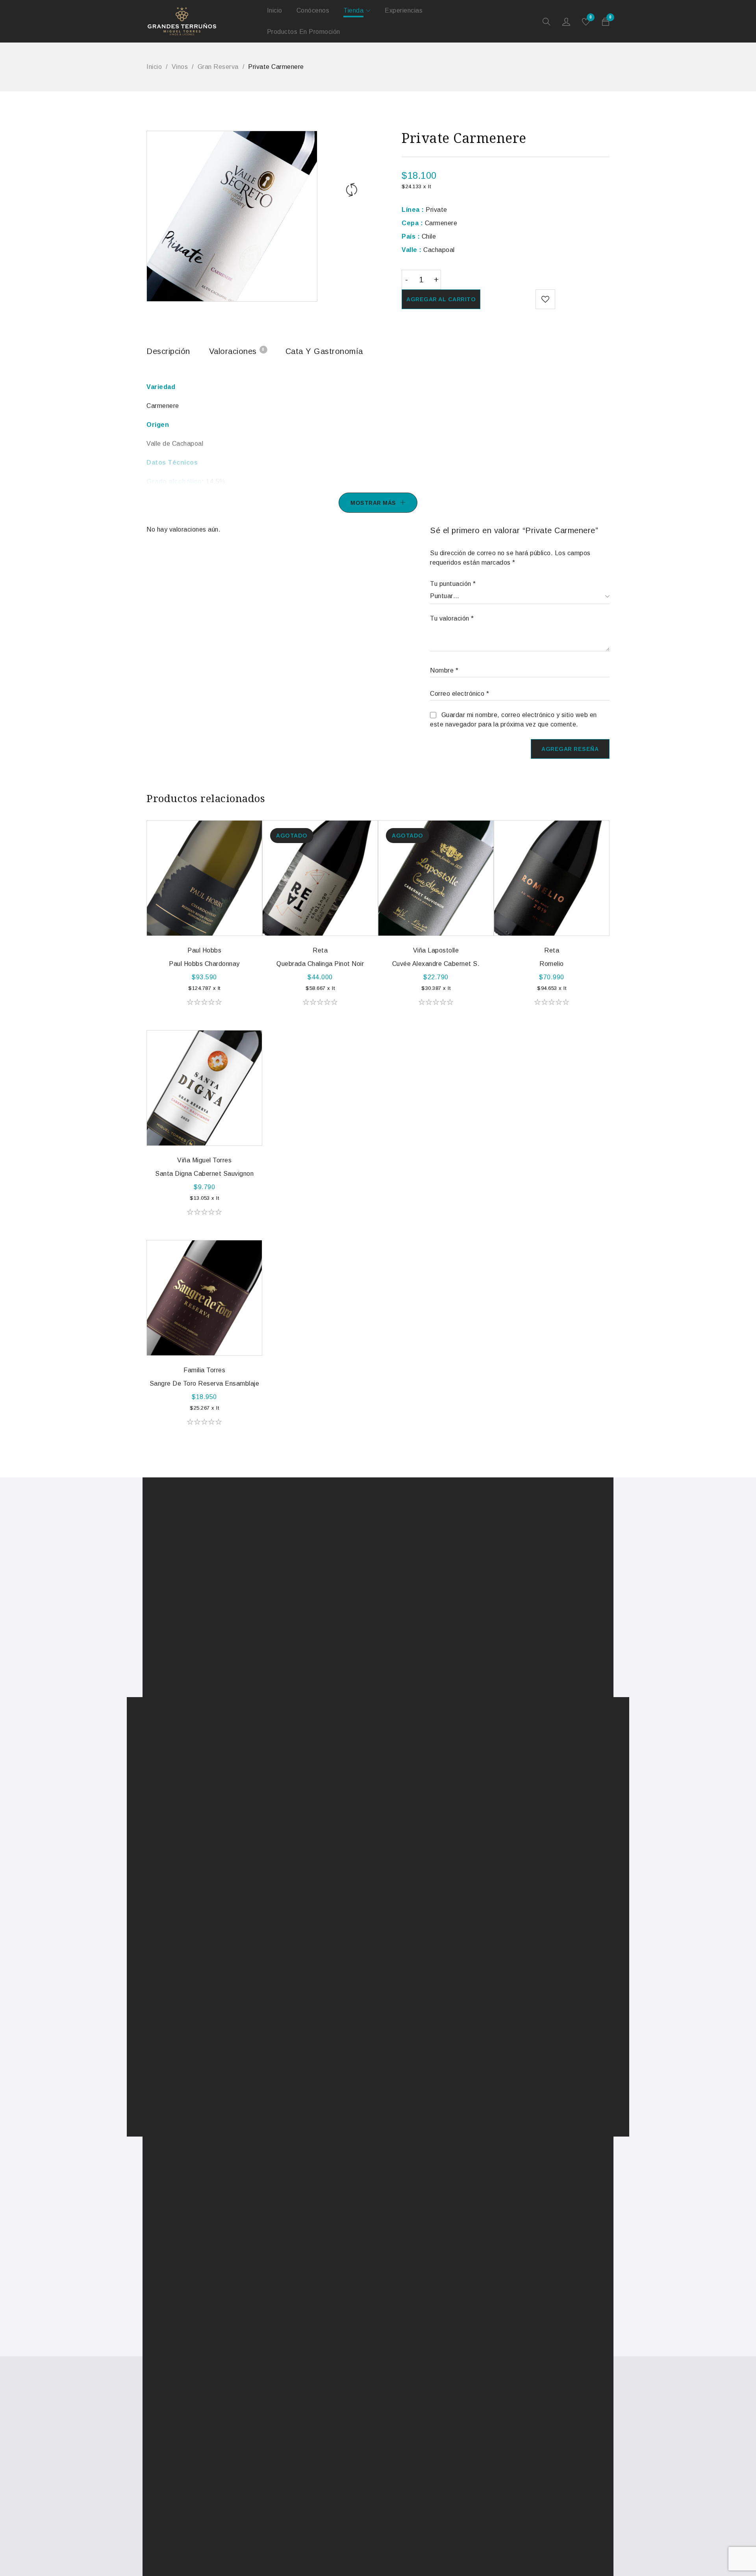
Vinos (180, 67)
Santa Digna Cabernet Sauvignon (204, 1174)
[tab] (168, 353)
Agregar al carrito (441, 299)
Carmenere (429, 223)
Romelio (552, 964)
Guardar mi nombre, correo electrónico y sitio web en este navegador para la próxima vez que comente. (513, 720)
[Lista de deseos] (545, 299)
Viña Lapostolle (436, 950)
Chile (419, 236)
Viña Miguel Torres (204, 1160)
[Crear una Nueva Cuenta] (567, 24)
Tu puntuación (453, 584)
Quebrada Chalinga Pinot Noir (320, 964)
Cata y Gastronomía (324, 351)
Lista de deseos (591, 18)
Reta (320, 950)
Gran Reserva (218, 67)
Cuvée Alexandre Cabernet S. (436, 964)
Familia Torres (204, 1370)
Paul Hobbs (204, 950)
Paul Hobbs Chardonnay (204, 964)
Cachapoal (428, 250)
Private (424, 210)
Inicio (154, 67)
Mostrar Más (373, 503)
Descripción (168, 351)
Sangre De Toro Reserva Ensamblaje (205, 1383)
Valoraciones (237, 351)
